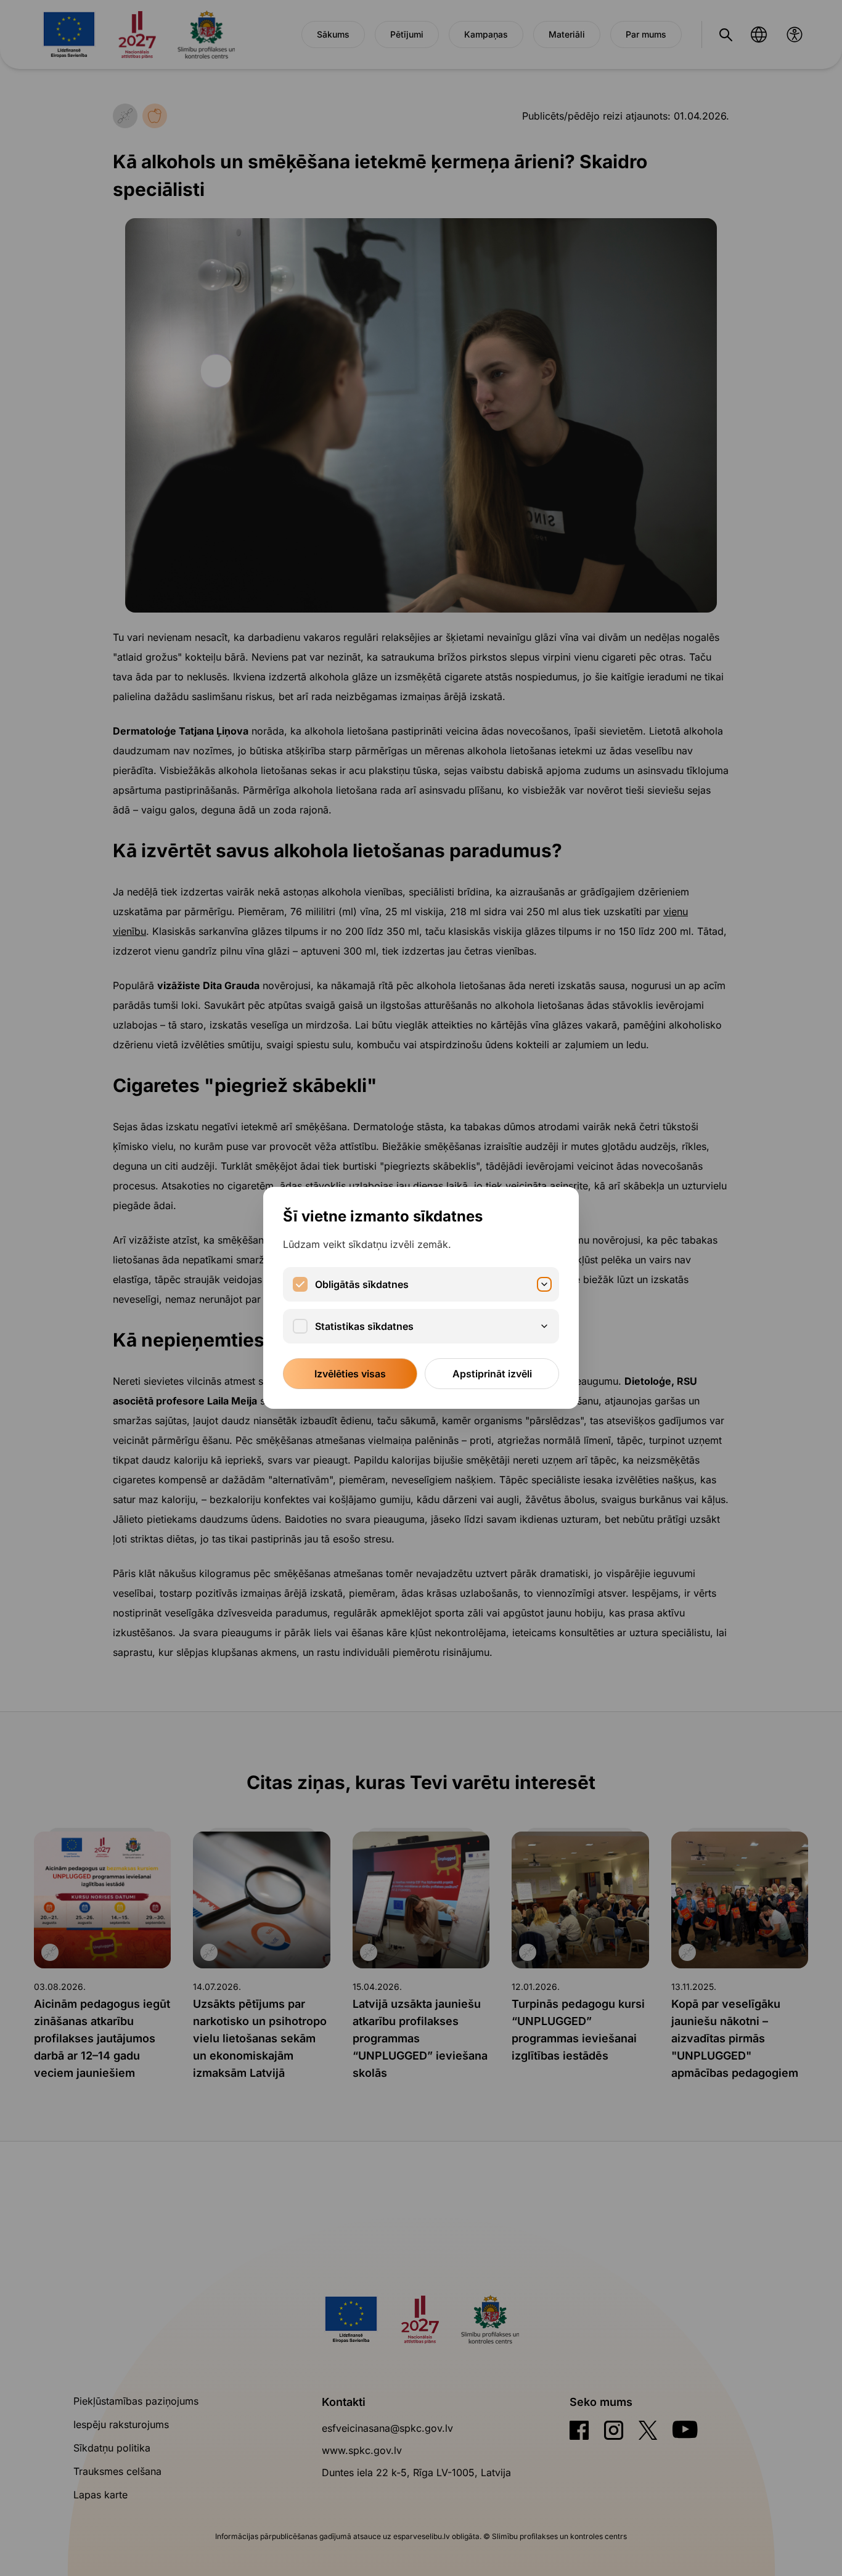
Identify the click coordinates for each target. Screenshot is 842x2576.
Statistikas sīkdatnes (364, 1326)
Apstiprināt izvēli (492, 1374)
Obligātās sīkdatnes (362, 1284)
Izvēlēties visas (350, 1374)
